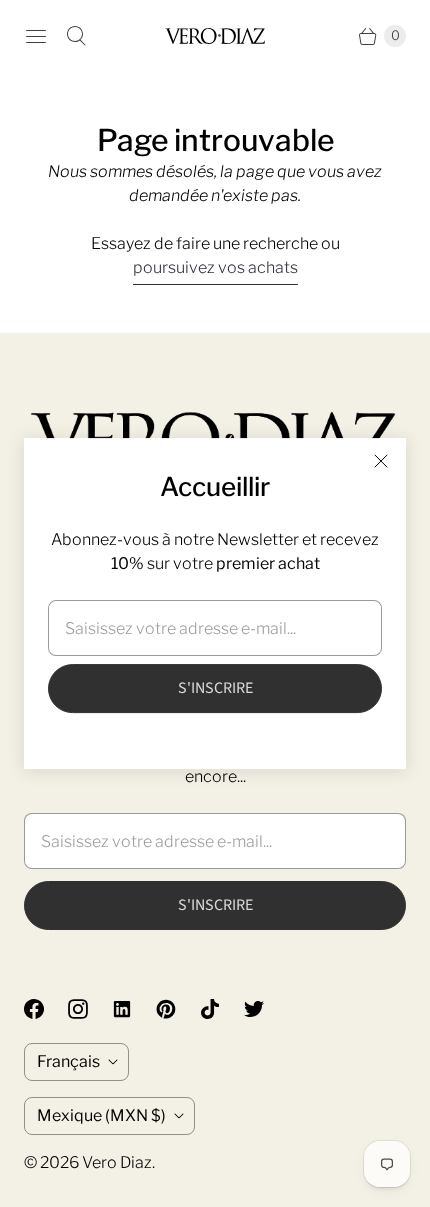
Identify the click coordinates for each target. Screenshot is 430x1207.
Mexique (101, 1115)
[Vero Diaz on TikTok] (222, 1009)
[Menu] (36, 36)
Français (68, 1061)
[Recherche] (76, 36)
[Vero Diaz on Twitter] (266, 1009)
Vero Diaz (117, 1162)
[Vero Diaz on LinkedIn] (134, 1009)
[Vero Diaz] (215, 35)
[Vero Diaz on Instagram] (90, 1009)
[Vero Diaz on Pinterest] (178, 1009)
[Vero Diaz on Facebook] (46, 1009)
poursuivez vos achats (215, 267)
